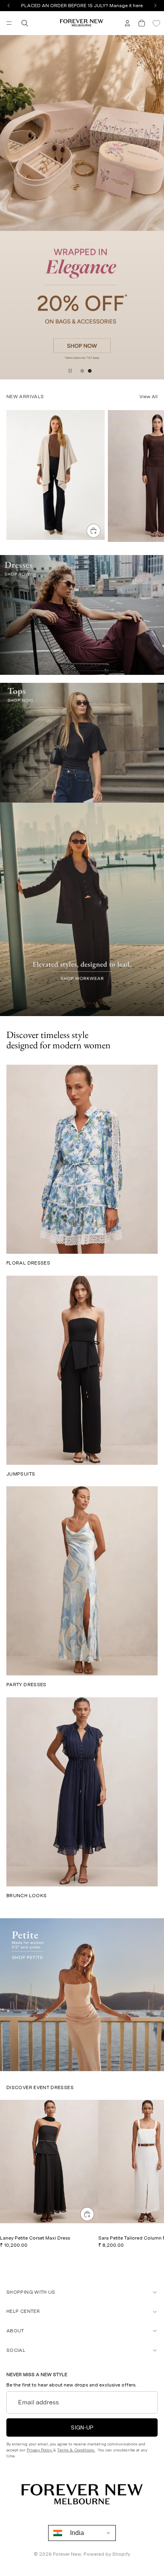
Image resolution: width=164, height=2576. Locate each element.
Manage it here (126, 6)
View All (148, 397)
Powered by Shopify (107, 2554)
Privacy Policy (40, 2450)
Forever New (67, 2554)
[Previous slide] (9, 207)
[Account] (127, 23)
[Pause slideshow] (70, 371)
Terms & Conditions (76, 2450)
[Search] (25, 23)
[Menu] (9, 23)
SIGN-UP (82, 2427)
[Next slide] (155, 207)
